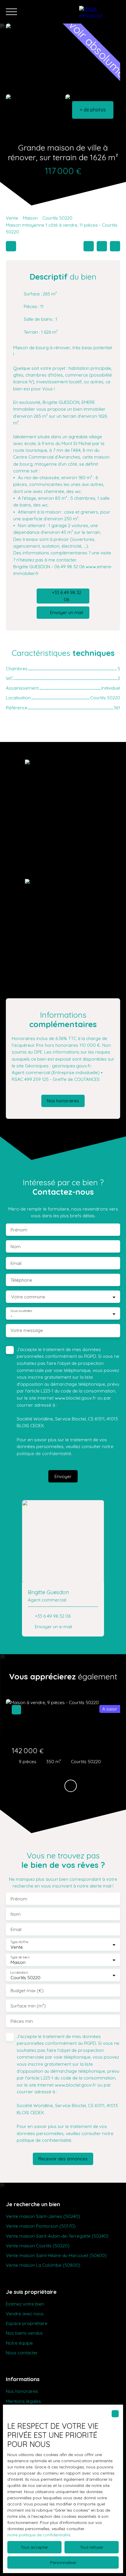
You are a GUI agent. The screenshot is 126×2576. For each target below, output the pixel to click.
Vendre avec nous (25, 2313)
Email (16, 1263)
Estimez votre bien (25, 2304)
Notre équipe (19, 2343)
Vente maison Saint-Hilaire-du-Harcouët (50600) (56, 2255)
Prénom (19, 1230)
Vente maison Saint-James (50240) (43, 2216)
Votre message (27, 1330)
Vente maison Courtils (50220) (38, 2246)
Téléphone (21, 1280)
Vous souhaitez (21, 1311)
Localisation (19, 1972)
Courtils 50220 (57, 218)
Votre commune (28, 1297)
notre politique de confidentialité (39, 2535)
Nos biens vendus (24, 2333)
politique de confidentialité (44, 1453)
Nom (16, 1247)
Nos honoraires (22, 2391)
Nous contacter (22, 2353)
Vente (12, 218)
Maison (30, 218)
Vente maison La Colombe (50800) (43, 2265)
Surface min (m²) (28, 2006)
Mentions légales (23, 2401)
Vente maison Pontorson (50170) (41, 2226)
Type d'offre (19, 1942)
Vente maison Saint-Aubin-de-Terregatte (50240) (57, 2236)
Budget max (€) (27, 1991)
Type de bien (20, 1957)
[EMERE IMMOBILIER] (100, 12)
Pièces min (22, 2021)
